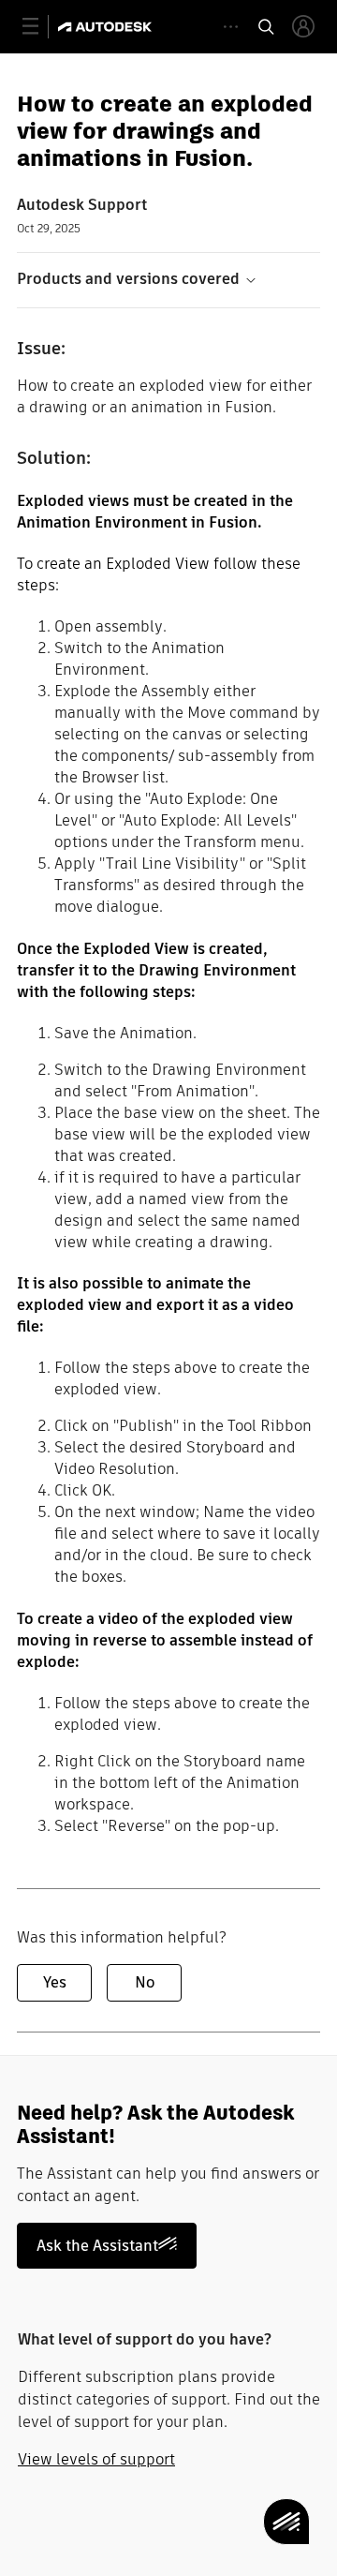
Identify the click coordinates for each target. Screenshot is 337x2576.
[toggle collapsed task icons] (231, 27)
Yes (55, 1982)
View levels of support (96, 2459)
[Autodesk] (107, 27)
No (145, 1982)
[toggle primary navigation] (41, 27)
